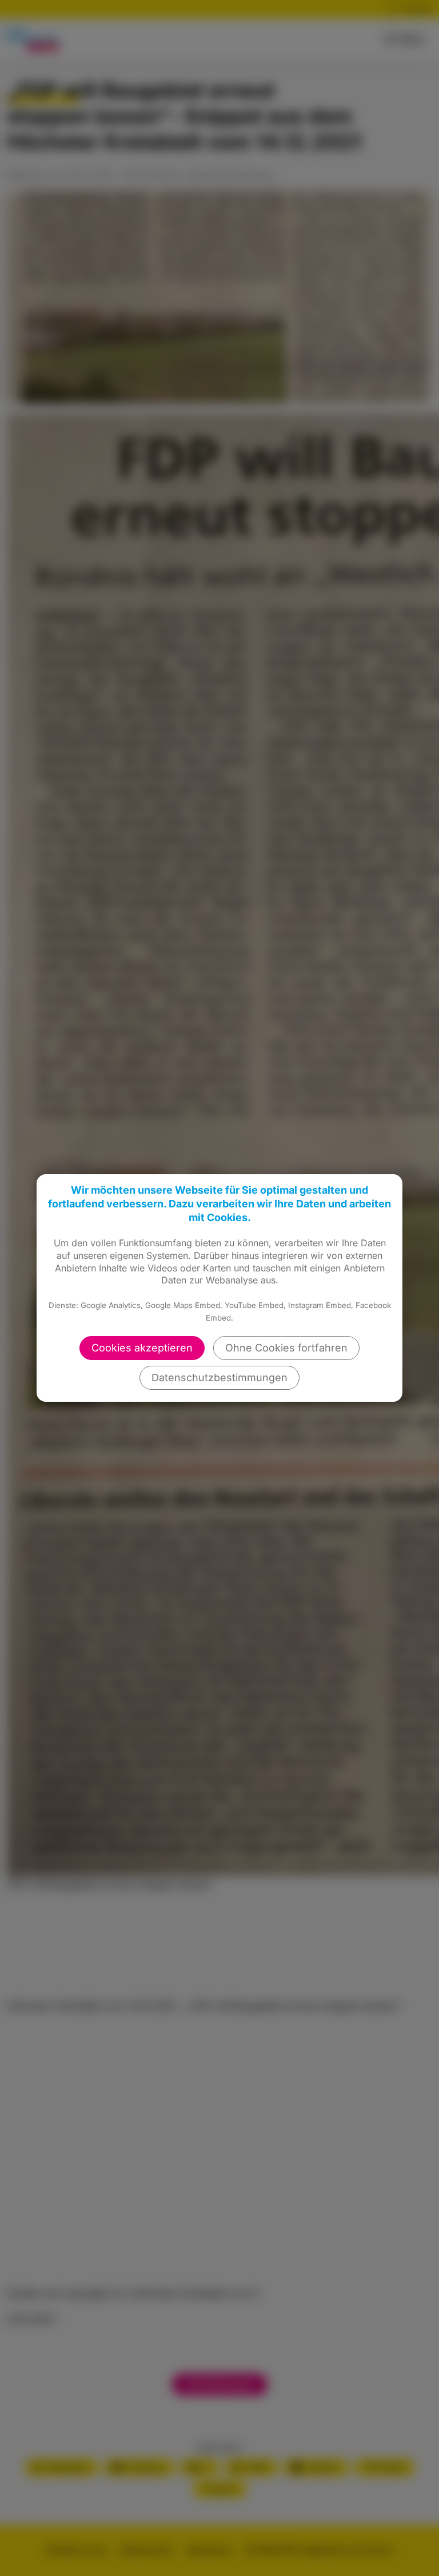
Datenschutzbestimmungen (219, 1377)
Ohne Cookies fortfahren (286, 1348)
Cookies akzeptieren (142, 1348)
